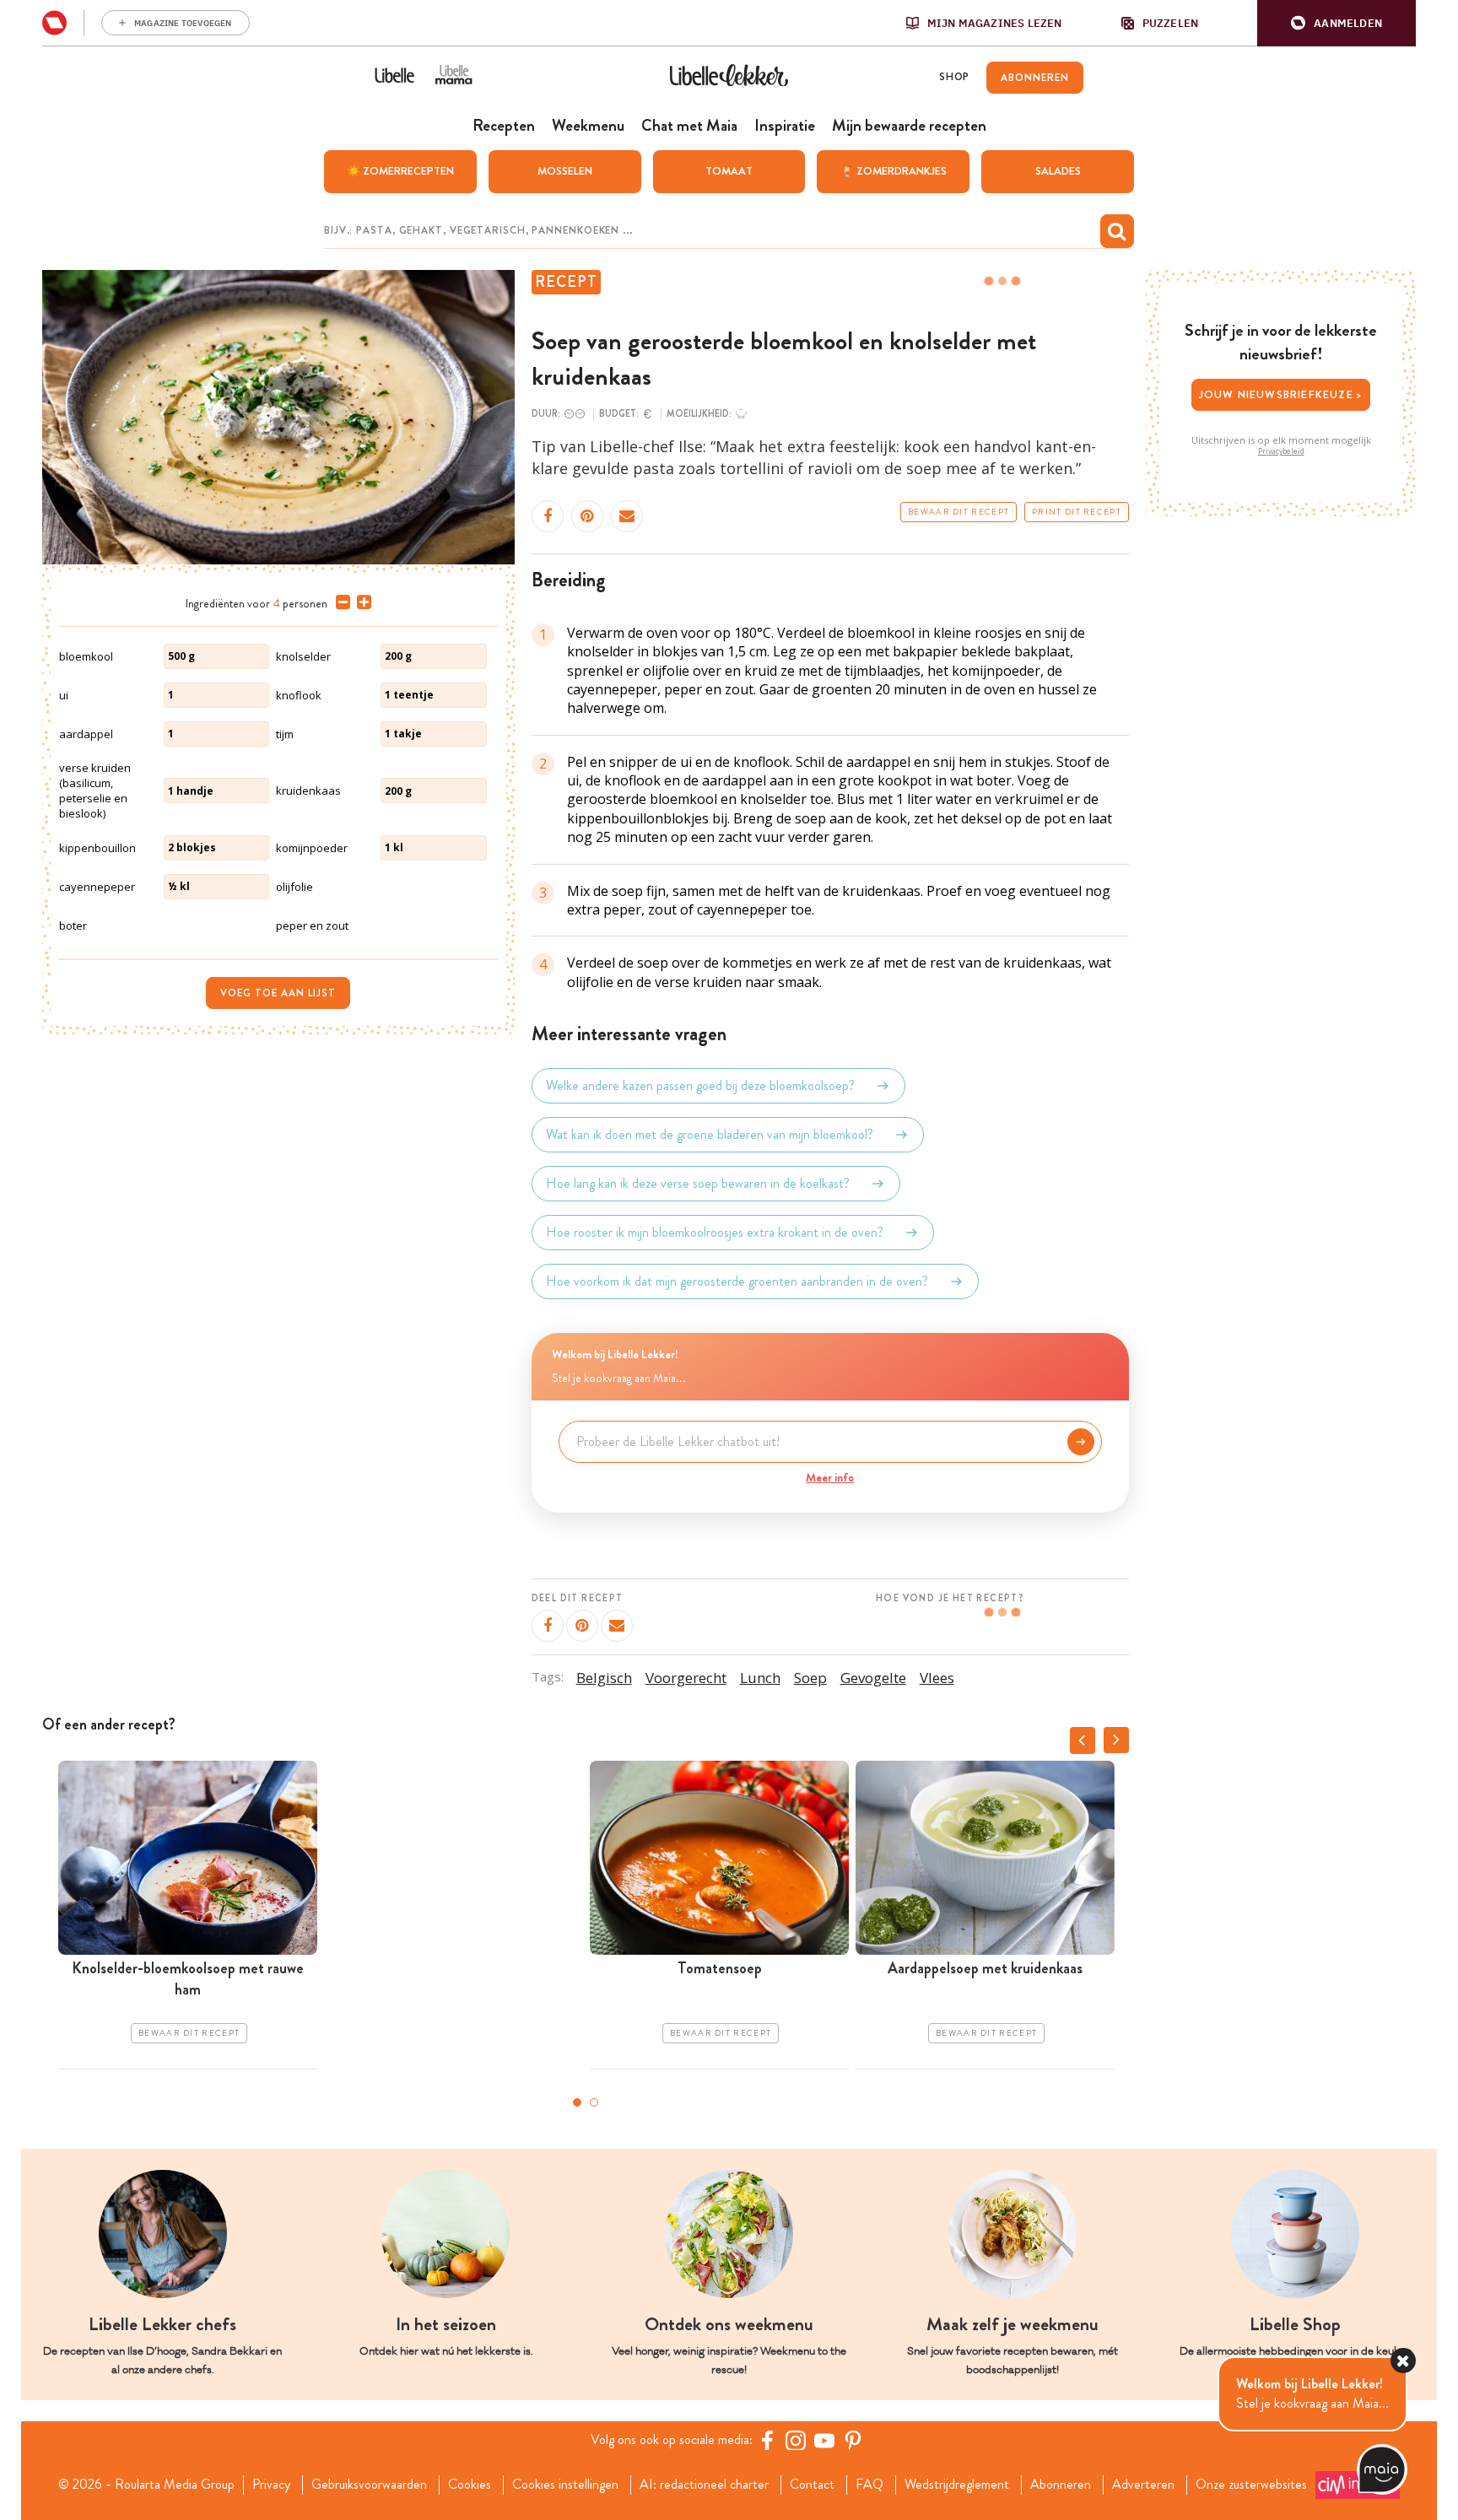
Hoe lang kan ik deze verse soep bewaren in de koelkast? (698, 1183)
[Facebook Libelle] (767, 2440)
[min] (340, 602)
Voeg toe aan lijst (278, 993)
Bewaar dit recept (958, 512)
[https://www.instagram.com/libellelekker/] (796, 2440)
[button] (1336, 23)
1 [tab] (577, 2102)
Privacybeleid (1281, 451)
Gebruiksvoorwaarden (369, 2485)
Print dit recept (1077, 512)
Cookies (470, 2485)
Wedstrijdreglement (957, 2485)
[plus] (361, 602)
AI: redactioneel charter (704, 2485)
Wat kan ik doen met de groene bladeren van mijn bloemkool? (710, 1134)
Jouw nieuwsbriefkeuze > (1281, 394)
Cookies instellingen (565, 2485)
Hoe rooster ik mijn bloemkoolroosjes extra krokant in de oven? (715, 1232)
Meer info (830, 1477)
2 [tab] (594, 2102)
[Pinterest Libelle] (853, 2440)
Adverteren (1143, 2485)
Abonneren (1061, 2485)
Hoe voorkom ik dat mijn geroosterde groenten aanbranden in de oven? (737, 1281)
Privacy (271, 2485)
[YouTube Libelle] (824, 2440)
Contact (812, 2485)
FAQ (869, 2485)
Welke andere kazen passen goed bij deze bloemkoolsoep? (700, 1085)
